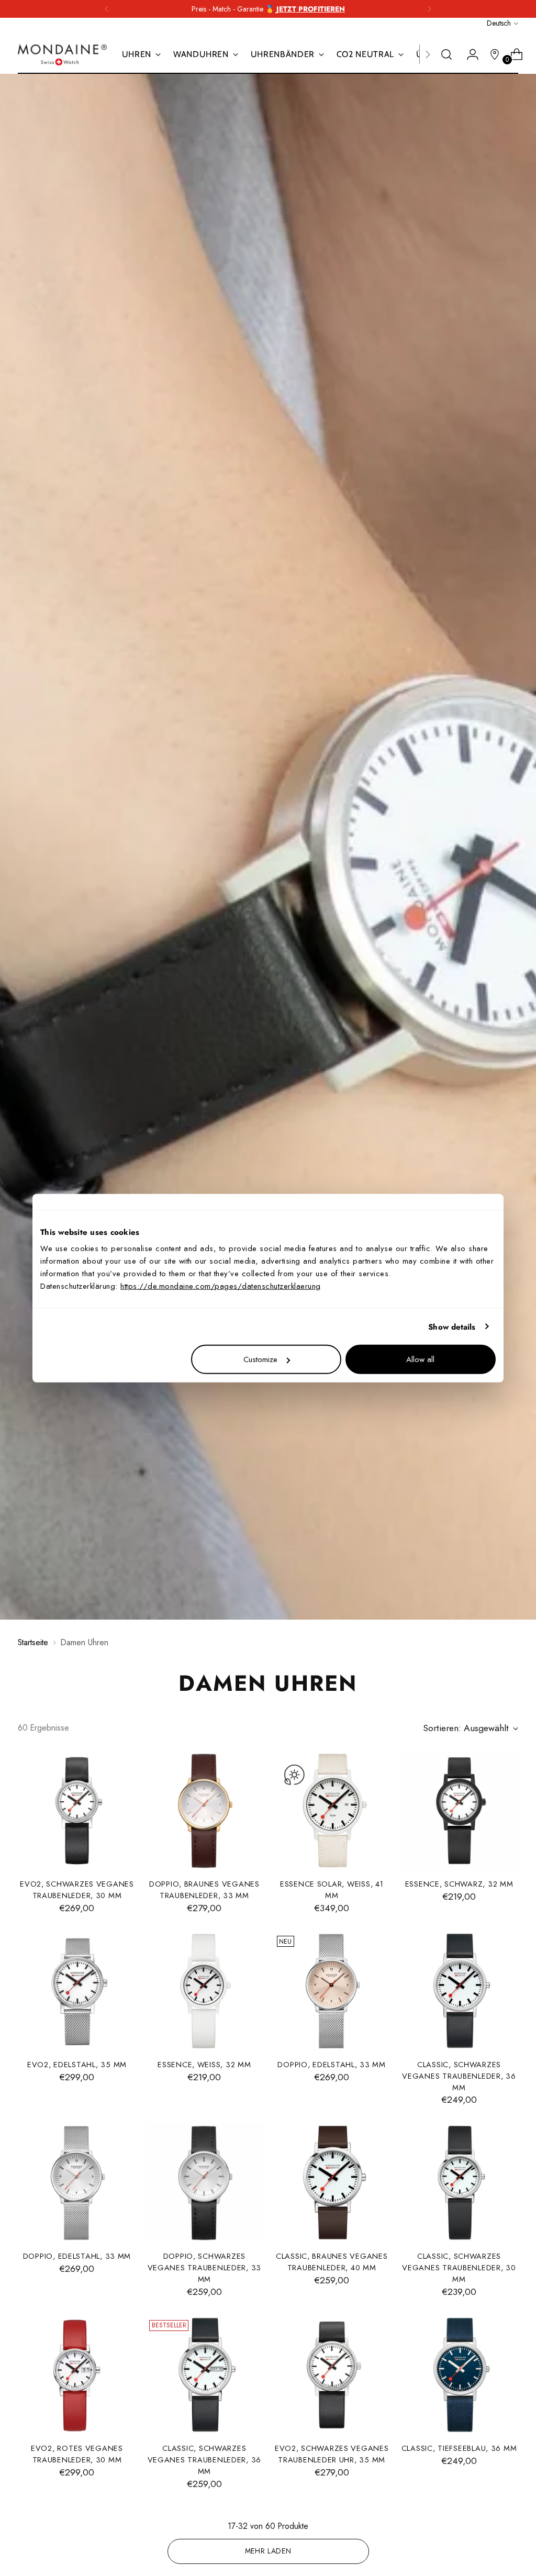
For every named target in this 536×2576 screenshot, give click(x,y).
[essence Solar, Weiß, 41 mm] (332, 1811)
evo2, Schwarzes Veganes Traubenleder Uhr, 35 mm (332, 2454)
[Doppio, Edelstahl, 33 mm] (332, 1991)
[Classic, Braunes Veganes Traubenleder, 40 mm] (332, 2183)
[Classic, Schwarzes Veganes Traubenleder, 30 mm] (459, 2183)
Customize (260, 1359)
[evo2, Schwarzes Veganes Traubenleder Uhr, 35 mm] (332, 2375)
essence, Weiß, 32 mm (204, 2064)
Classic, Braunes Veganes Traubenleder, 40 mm (332, 2262)
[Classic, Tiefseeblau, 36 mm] (459, 2375)
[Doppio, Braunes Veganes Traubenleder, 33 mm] (204, 1811)
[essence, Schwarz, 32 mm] (459, 1811)
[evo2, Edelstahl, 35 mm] (77, 1991)
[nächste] (429, 9)
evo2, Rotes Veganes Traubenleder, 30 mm (77, 2454)
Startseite (33, 1642)
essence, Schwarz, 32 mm (459, 1884)
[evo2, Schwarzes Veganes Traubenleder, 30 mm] (77, 1811)
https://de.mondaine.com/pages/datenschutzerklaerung (221, 1286)
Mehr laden (268, 2551)
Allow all (420, 1359)
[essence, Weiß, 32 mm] (204, 1991)
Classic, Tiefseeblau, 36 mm (459, 2448)
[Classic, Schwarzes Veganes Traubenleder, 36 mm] (459, 1991)
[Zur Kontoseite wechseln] (468, 54)
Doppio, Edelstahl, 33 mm (332, 2064)
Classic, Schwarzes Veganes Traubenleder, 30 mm (459, 2267)
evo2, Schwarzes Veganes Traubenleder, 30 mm (77, 1889)
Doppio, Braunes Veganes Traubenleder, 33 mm (204, 1889)
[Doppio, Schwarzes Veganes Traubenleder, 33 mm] (204, 2183)
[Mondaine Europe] (62, 55)
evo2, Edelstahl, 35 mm (77, 2064)
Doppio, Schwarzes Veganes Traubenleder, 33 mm (205, 2267)
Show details (452, 1326)
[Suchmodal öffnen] (446, 54)
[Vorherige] (107, 9)
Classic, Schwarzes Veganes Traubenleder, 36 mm (459, 2076)
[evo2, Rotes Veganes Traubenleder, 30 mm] (77, 2375)
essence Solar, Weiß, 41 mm (332, 1889)
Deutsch (499, 23)
